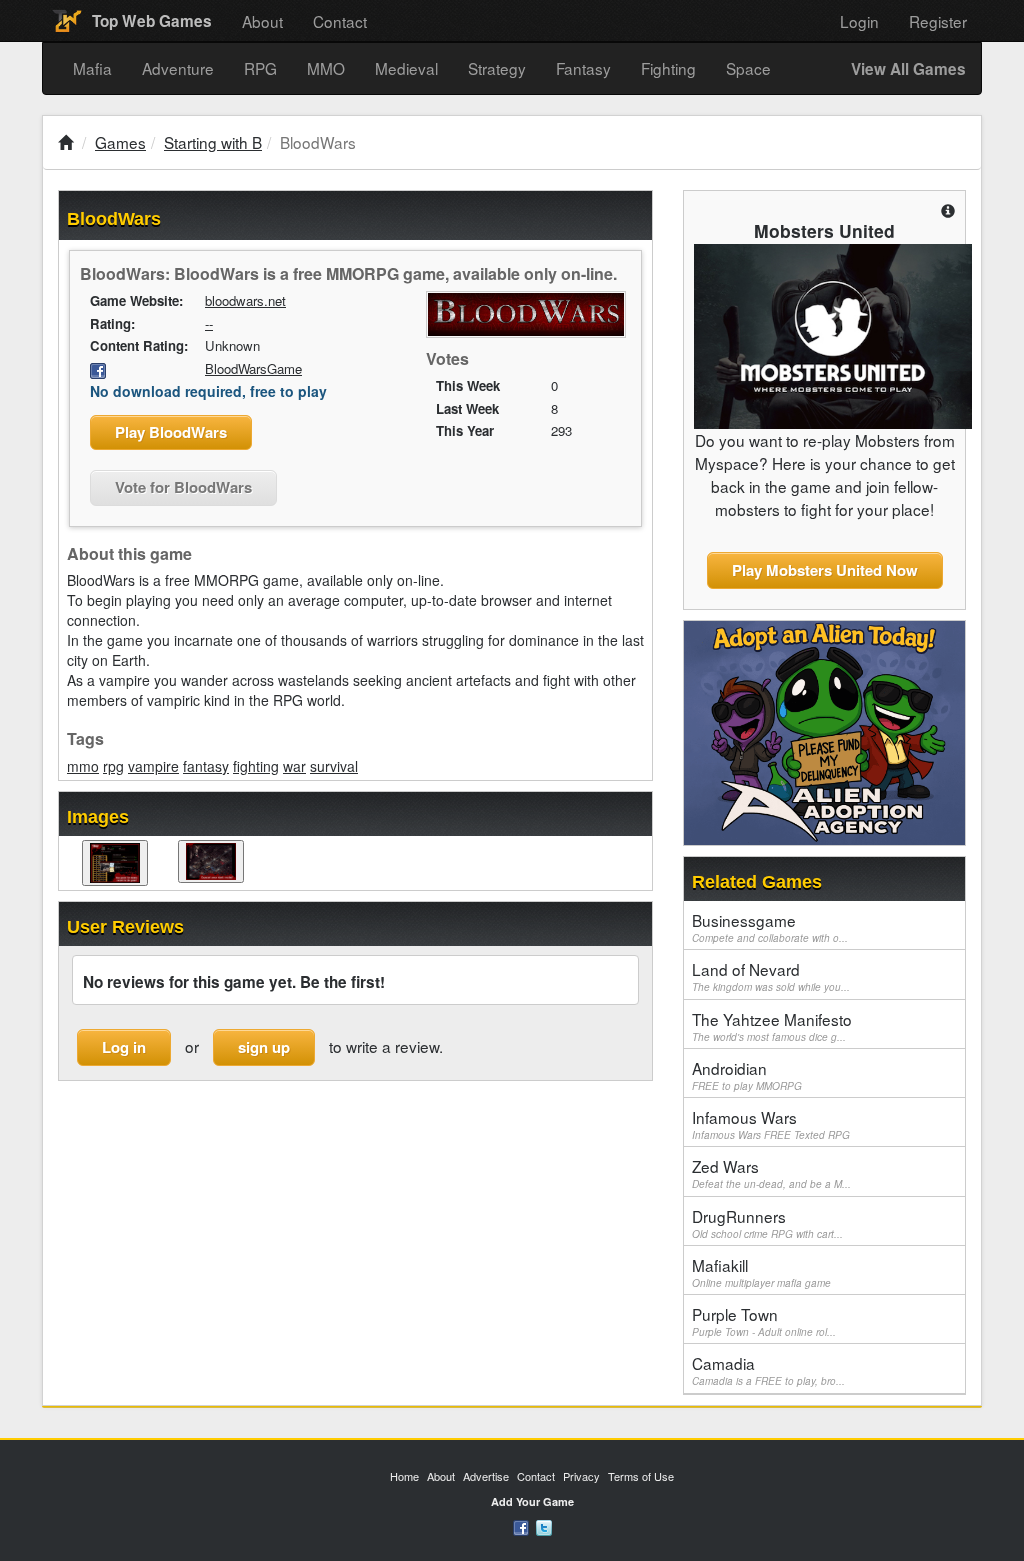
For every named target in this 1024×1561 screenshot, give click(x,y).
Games (120, 142)
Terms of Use (641, 1476)
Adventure (178, 68)
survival (334, 766)
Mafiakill (761, 1272)
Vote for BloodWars (183, 487)
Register (938, 21)
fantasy (206, 766)
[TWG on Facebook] (521, 1526)
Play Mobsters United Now (825, 570)
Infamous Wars (771, 1124)
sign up (264, 1047)
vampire (153, 766)
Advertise (486, 1476)
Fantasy (583, 68)
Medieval (406, 68)
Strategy (497, 68)
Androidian (747, 1075)
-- (209, 323)
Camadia (768, 1370)
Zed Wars (771, 1173)
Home (404, 1476)
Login (859, 21)
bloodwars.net (245, 300)
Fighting (668, 68)
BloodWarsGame (253, 368)
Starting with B (213, 142)
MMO (326, 68)
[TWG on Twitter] (544, 1526)
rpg (113, 766)
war (294, 766)
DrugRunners (767, 1223)
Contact (340, 21)
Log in (124, 1047)
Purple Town (764, 1321)
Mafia (92, 68)
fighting (256, 766)
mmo (83, 766)
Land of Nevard (771, 976)
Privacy (581, 1476)
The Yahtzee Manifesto (772, 1026)
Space (748, 68)
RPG (260, 68)
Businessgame (770, 927)
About (262, 21)
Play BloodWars (171, 432)
